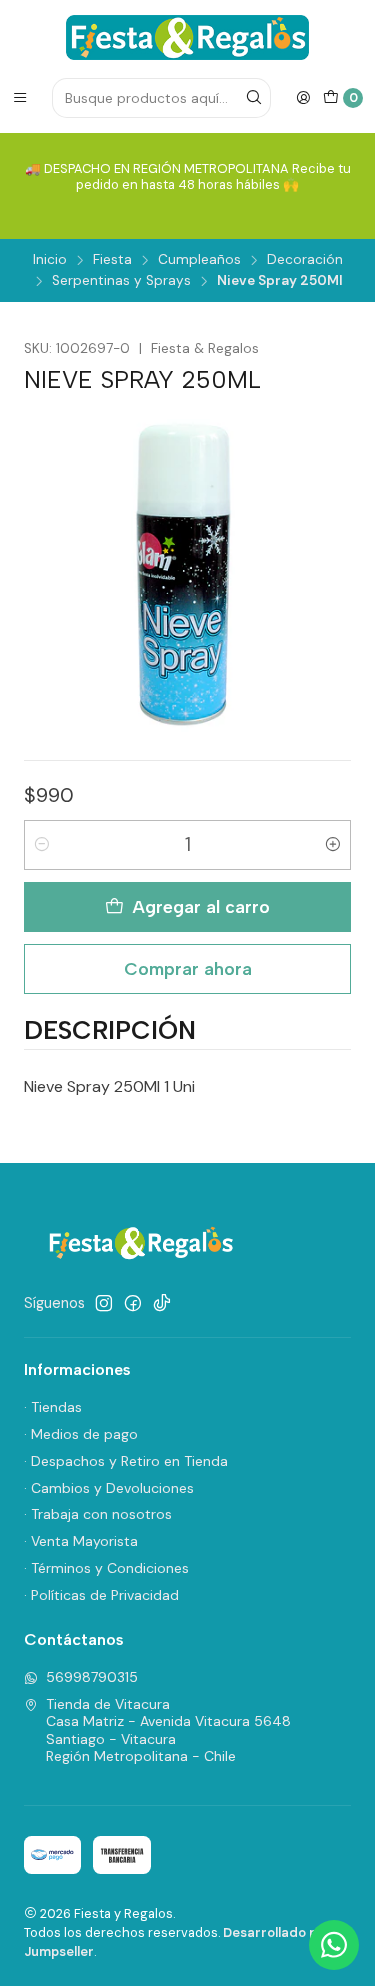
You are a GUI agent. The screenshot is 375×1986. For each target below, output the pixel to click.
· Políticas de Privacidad (101, 1595)
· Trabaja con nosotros (98, 1514)
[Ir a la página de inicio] (187, 37)
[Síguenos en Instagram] (104, 1303)
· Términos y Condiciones (106, 1568)
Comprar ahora (188, 968)
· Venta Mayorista (81, 1541)
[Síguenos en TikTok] (162, 1303)
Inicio (50, 260)
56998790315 (92, 1677)
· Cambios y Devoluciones (109, 1488)
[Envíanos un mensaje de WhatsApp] (334, 1945)
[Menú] (20, 98)
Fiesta (112, 260)
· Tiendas (53, 1407)
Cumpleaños (199, 260)
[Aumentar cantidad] (333, 845)
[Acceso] (303, 98)
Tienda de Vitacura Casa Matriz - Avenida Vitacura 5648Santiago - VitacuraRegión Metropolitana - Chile (168, 1730)
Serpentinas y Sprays (121, 281)
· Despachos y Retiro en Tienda (126, 1461)
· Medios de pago (81, 1434)
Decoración (305, 260)
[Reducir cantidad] (42, 845)
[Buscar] (254, 98)
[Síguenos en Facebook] (133, 1303)
